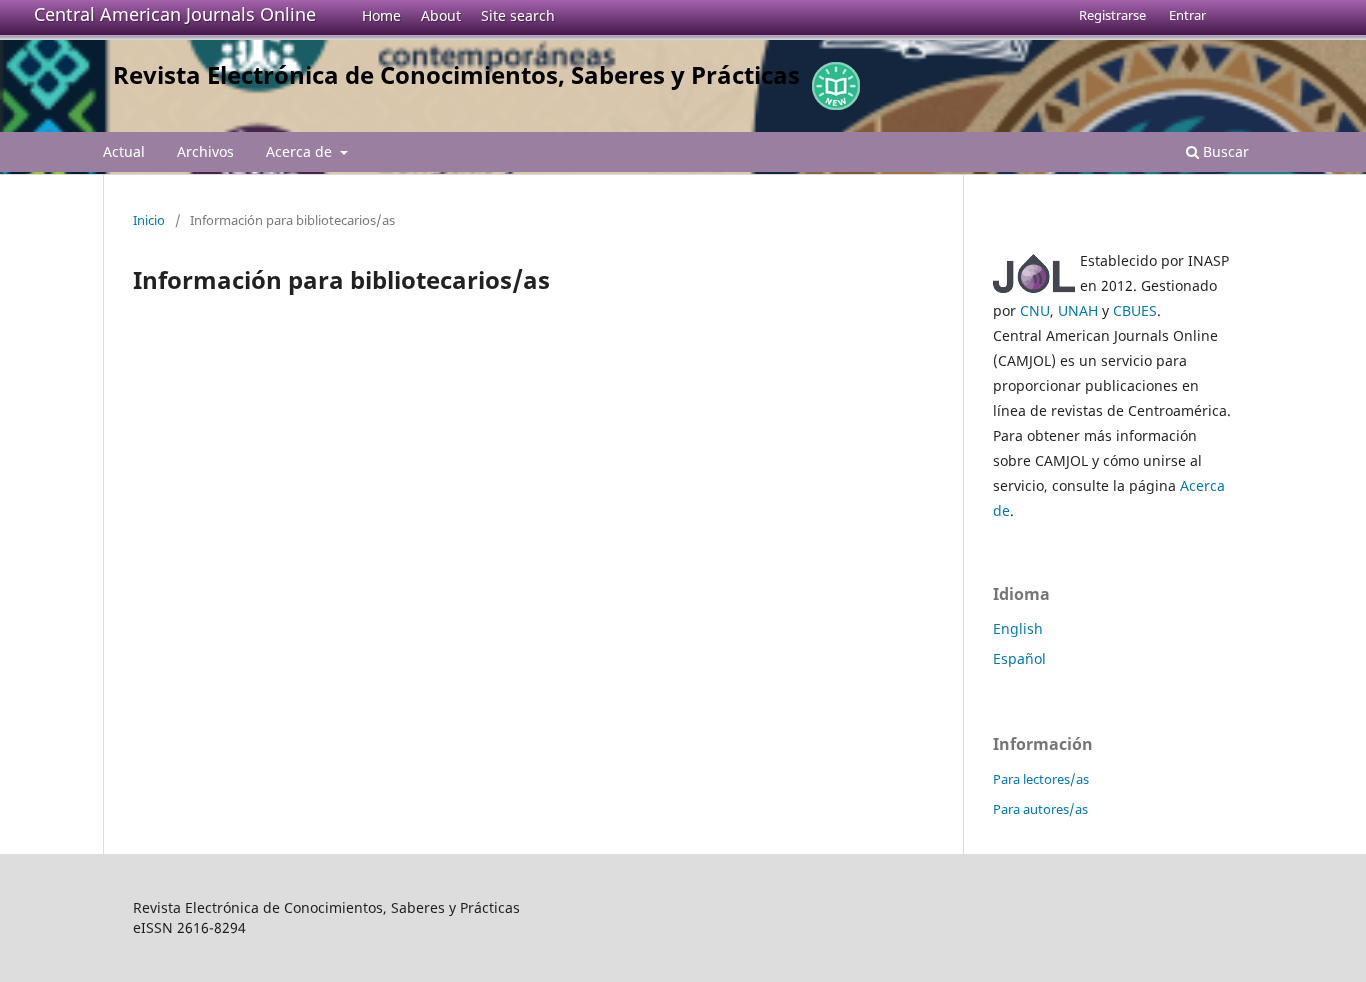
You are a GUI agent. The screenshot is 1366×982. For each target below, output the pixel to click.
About (441, 15)
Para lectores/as (1041, 779)
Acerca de (301, 151)
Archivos (205, 151)
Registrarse (1112, 15)
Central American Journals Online (175, 14)
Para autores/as (1040, 809)
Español (1019, 658)
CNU (1035, 310)
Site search (518, 15)
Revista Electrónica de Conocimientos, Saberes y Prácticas (456, 74)
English (1018, 628)
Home (381, 15)
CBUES (1135, 310)
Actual (124, 151)
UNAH (1078, 310)
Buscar (1224, 151)
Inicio (149, 220)
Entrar (1187, 15)
